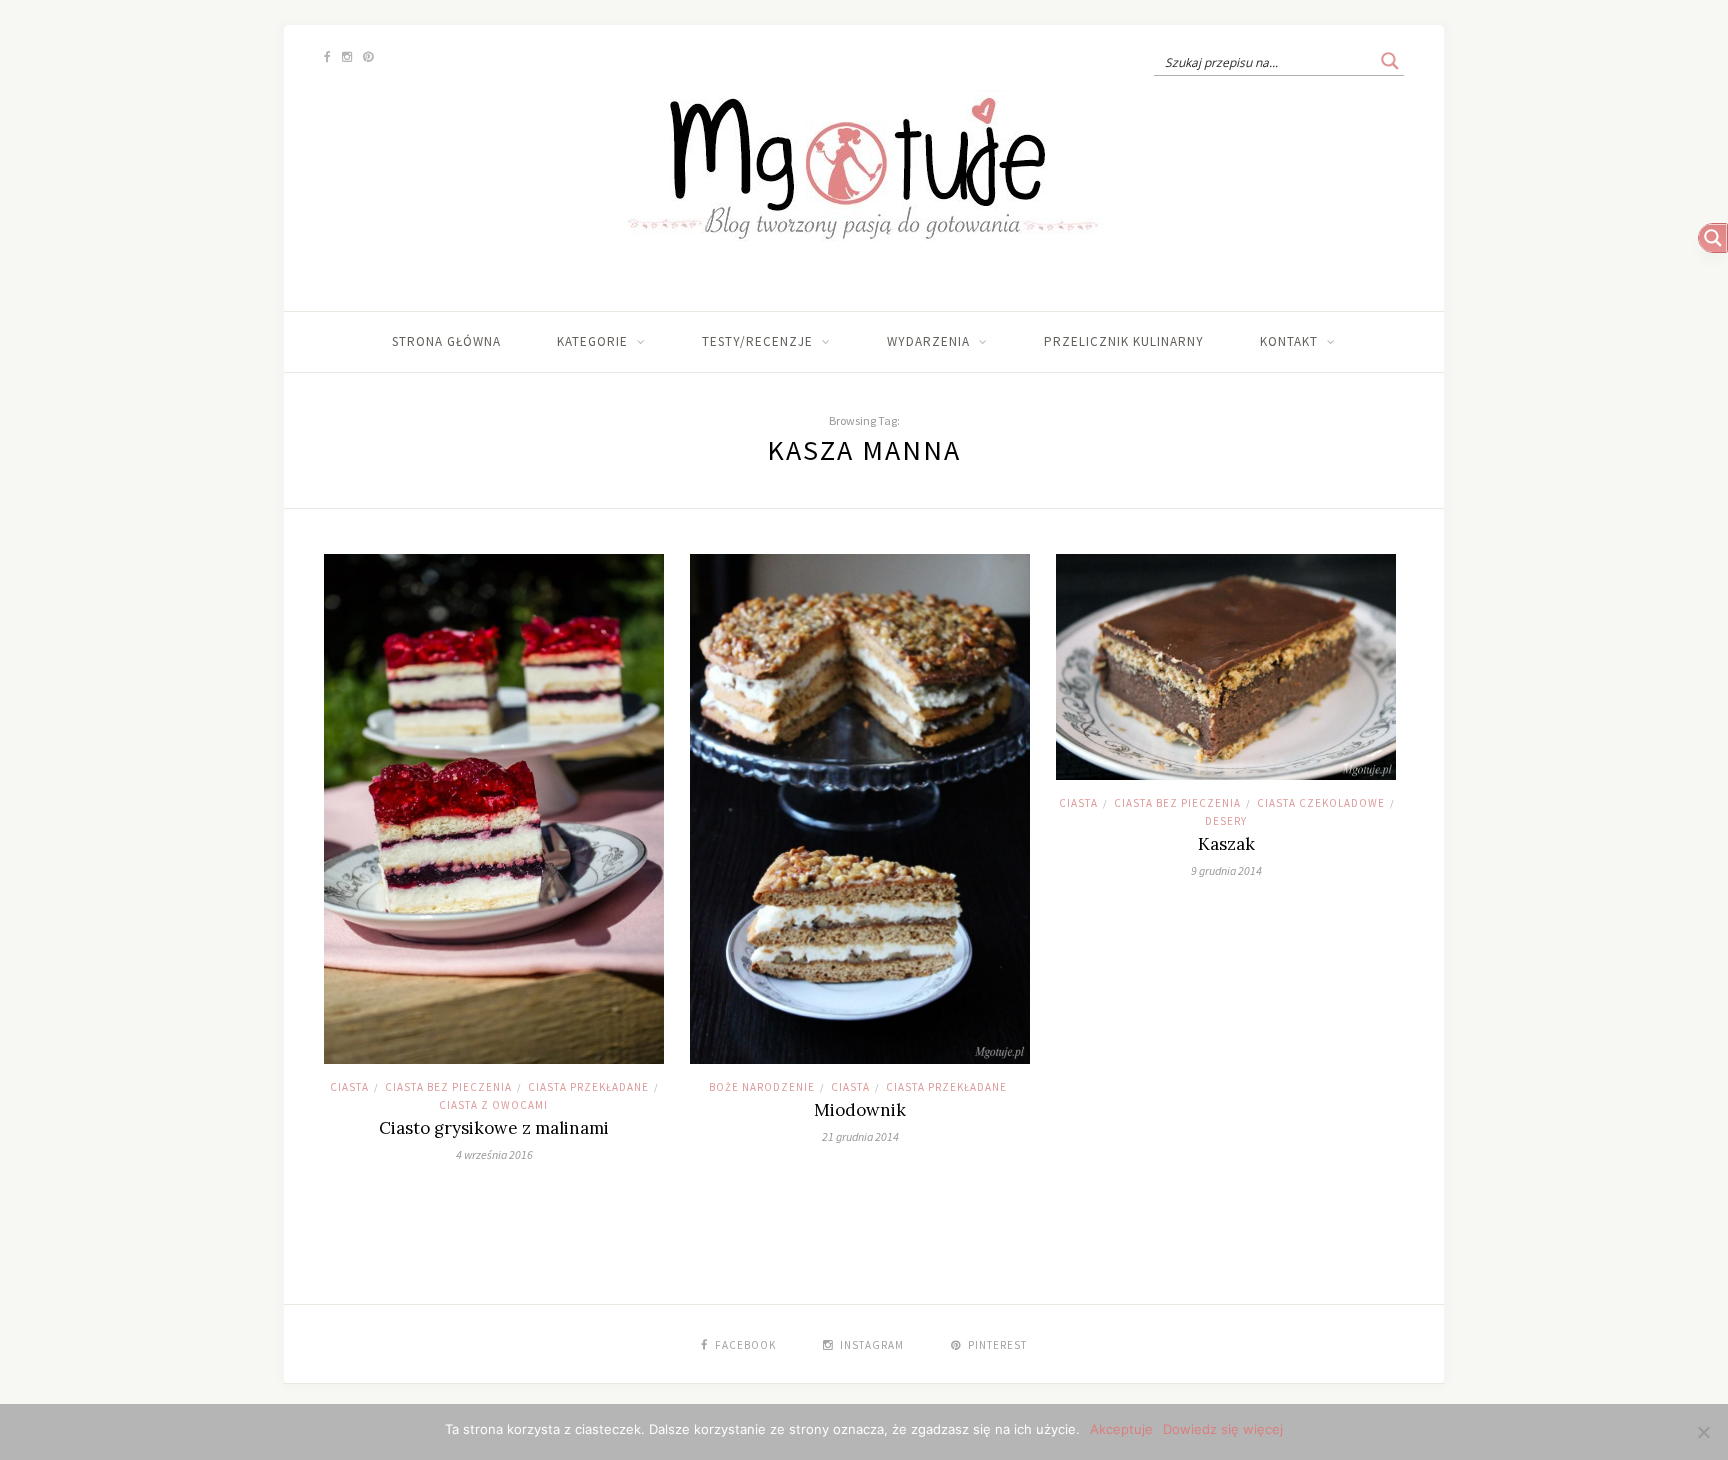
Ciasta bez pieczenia (448, 1087)
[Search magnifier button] (1390, 61)
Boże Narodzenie (762, 1087)
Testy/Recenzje (757, 341)
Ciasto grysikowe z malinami (494, 1128)
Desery (1226, 821)
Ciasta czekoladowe (1321, 803)
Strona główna (446, 341)
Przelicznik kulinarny (1124, 341)
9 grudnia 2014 (1226, 870)
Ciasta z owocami (493, 1105)
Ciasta (349, 1087)
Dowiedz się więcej (1223, 1429)
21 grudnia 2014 (860, 1136)
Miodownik (860, 1110)
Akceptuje (1121, 1429)
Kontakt (1289, 341)
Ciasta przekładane (588, 1087)
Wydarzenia (928, 341)
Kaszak (1226, 844)
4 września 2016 (494, 1154)
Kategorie (592, 341)
